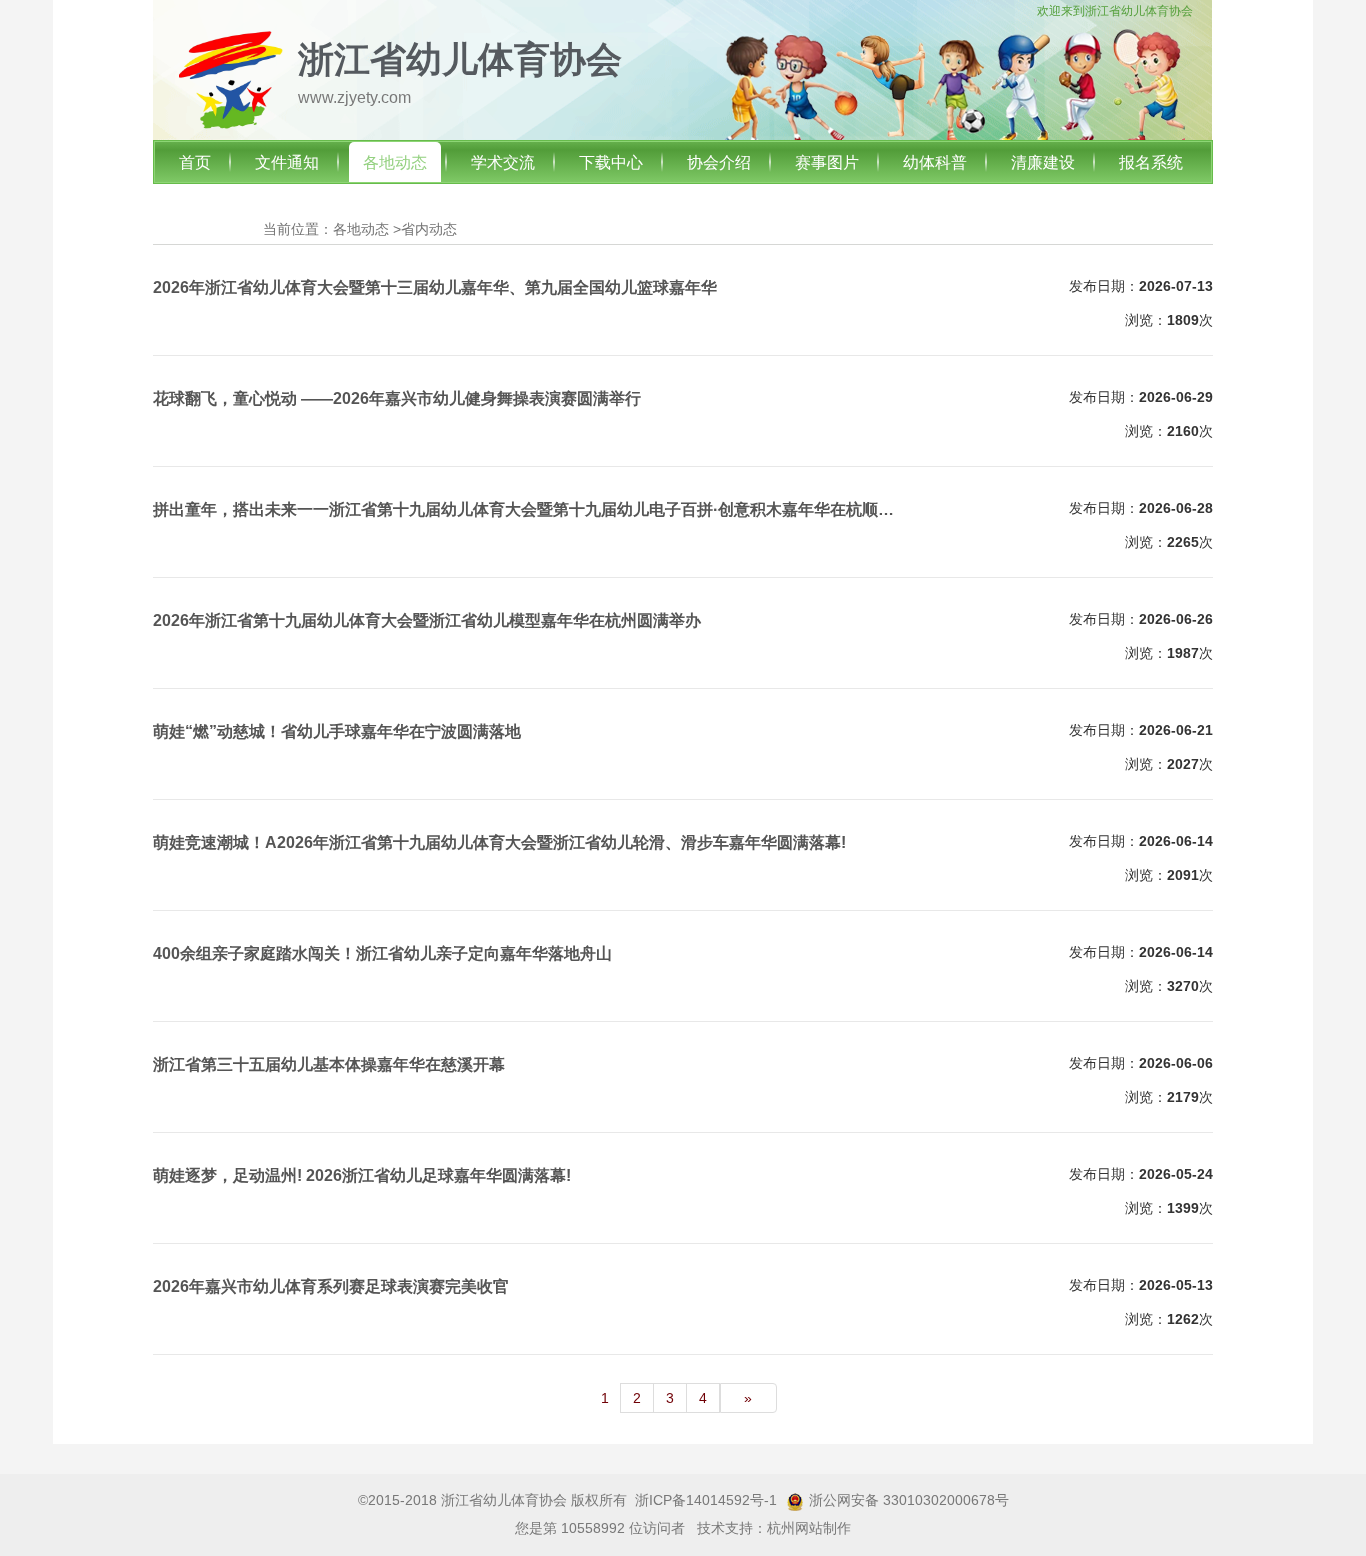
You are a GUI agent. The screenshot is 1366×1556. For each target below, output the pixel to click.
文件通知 (287, 162)
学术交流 (503, 162)
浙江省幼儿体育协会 (1139, 11)
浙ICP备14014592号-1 (706, 1500)
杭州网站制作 (809, 1528)
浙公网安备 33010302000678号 (909, 1500)
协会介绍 (719, 162)
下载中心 (611, 162)
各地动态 (395, 162)
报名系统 (1151, 162)
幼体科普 (935, 162)
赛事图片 (827, 162)
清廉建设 (1043, 162)
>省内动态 (425, 229)
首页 (195, 162)
